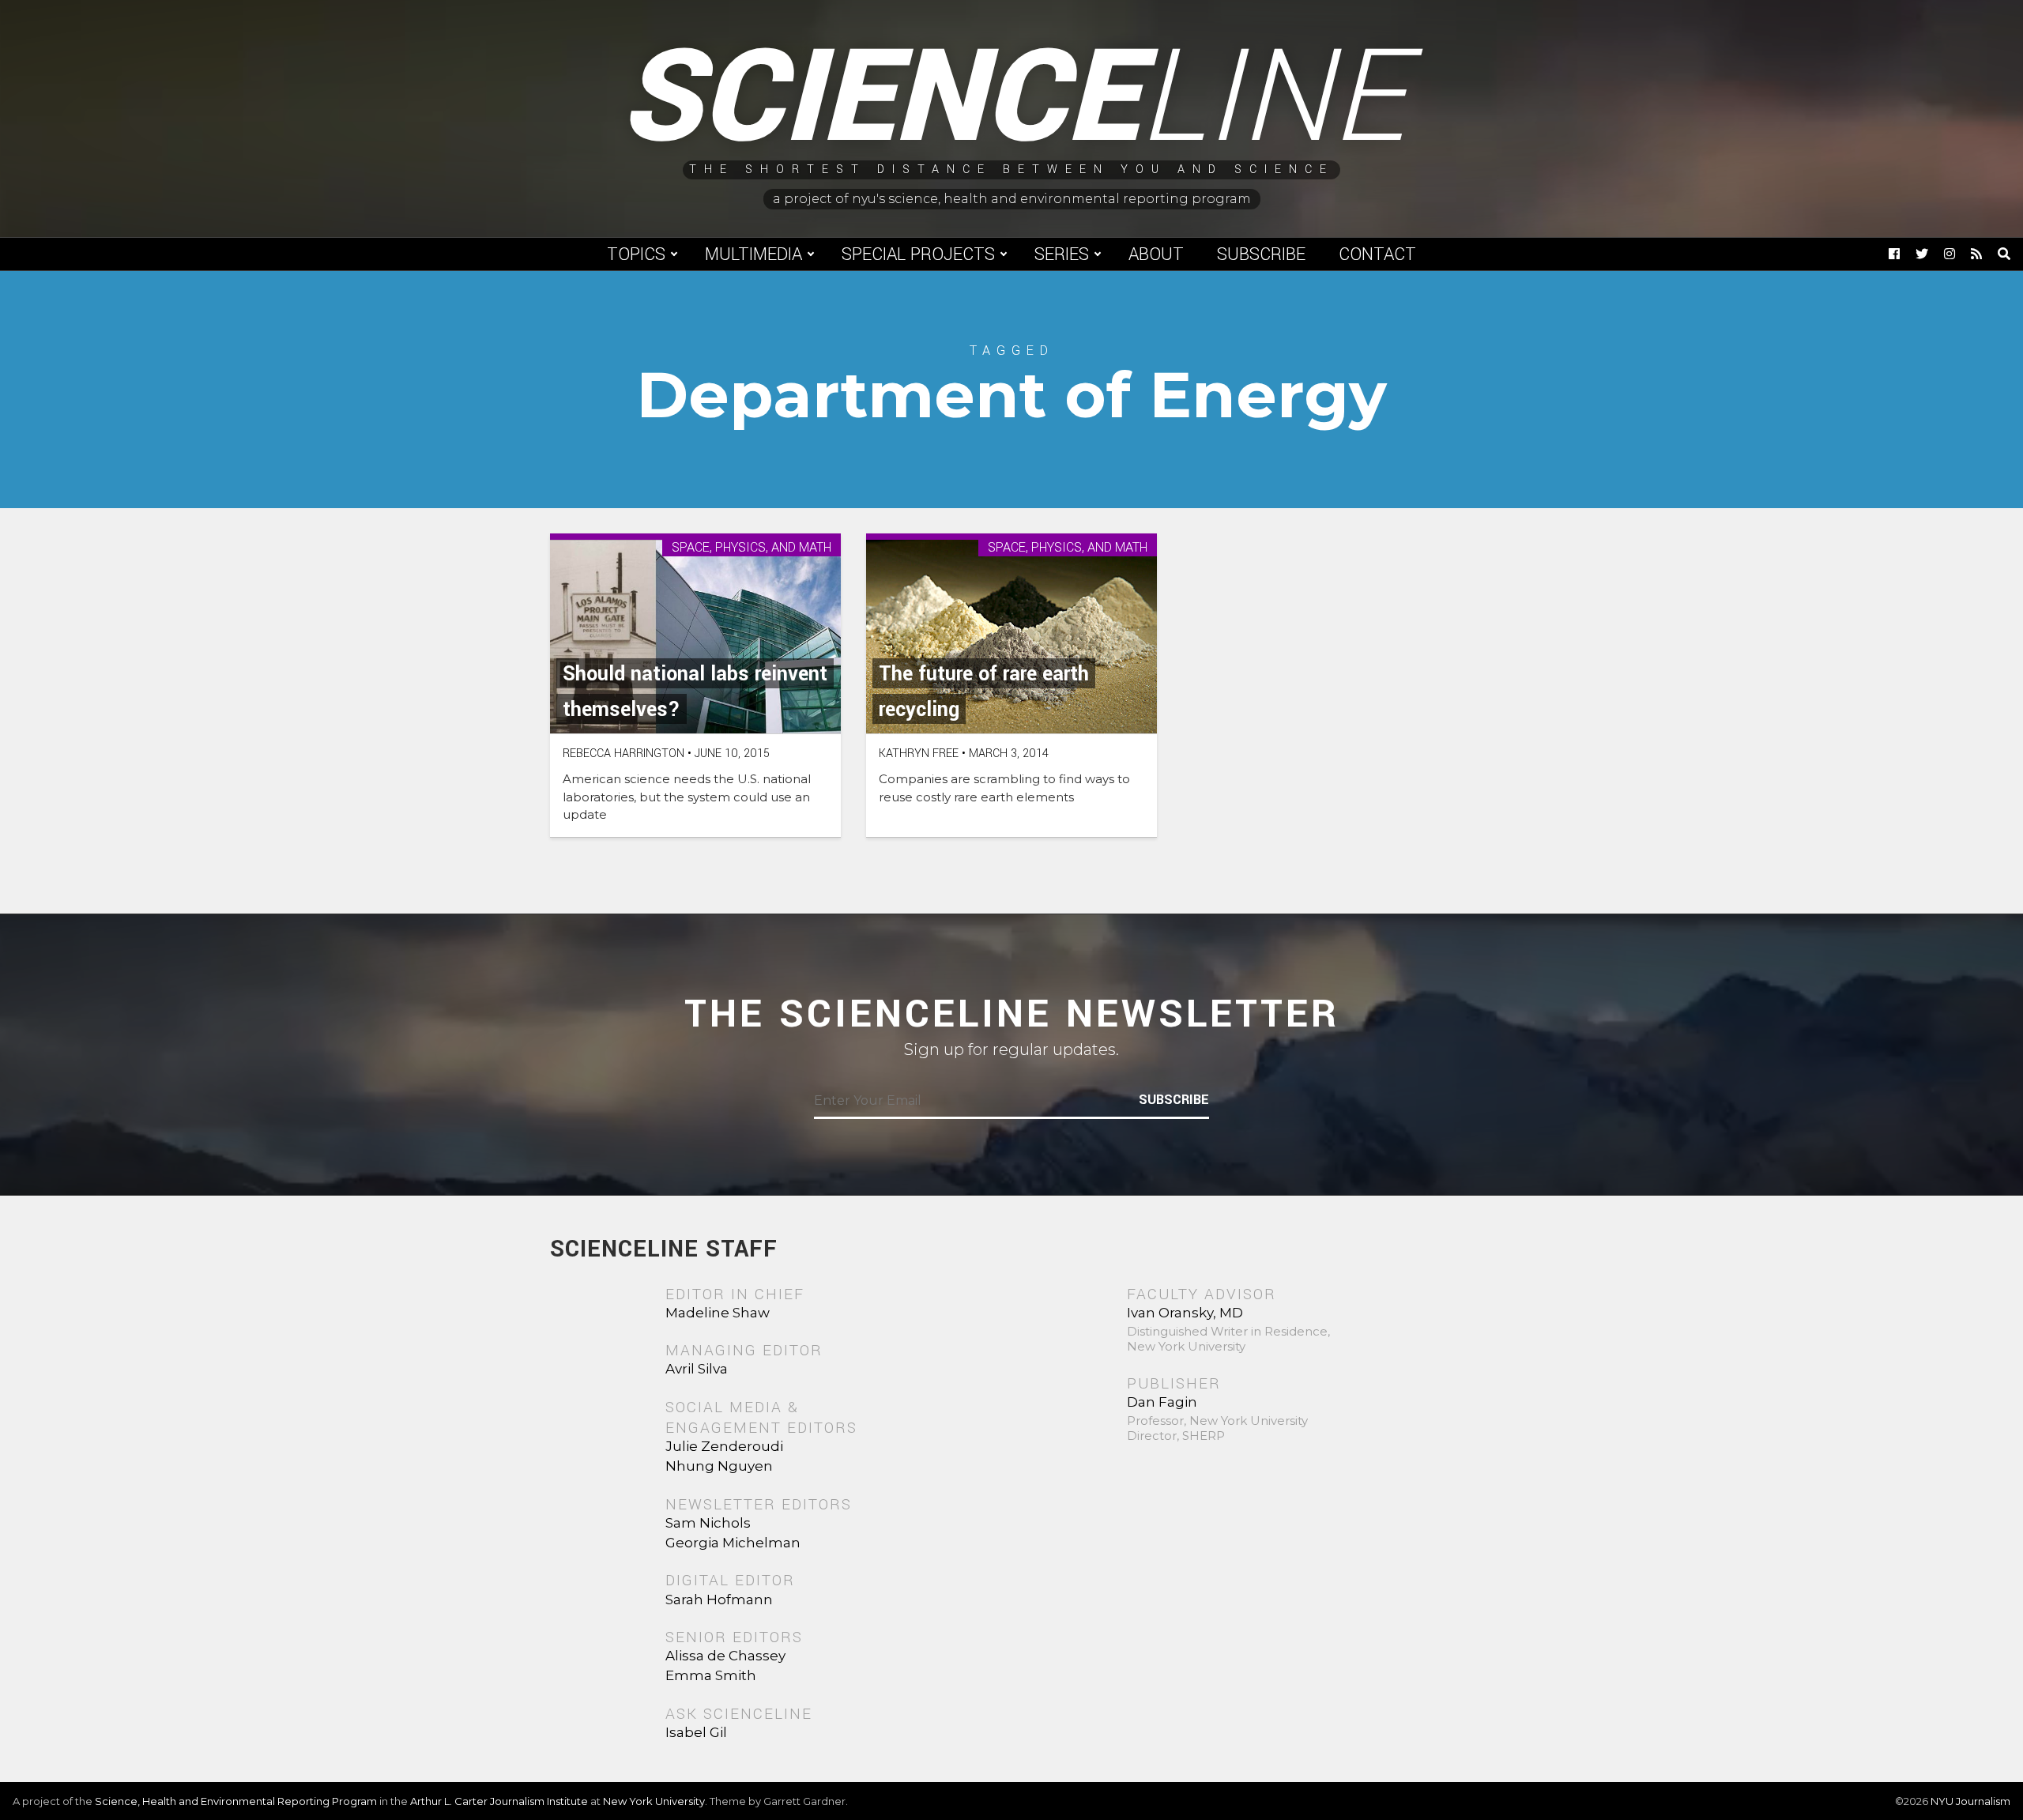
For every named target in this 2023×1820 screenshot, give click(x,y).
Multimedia (753, 254)
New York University (654, 1801)
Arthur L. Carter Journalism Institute (499, 1801)
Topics (636, 254)
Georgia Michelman (733, 1543)
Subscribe (1261, 254)
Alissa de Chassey (725, 1656)
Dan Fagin (1162, 1402)
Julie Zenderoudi (724, 1446)
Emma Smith (711, 1675)
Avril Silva (697, 1369)
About (1156, 254)
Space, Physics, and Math (752, 548)
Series (1062, 254)
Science (1012, 99)
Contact (1377, 254)
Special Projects (918, 254)
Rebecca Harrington (623, 754)
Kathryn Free (919, 754)
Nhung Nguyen (719, 1466)
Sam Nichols (708, 1523)
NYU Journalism (1970, 1801)
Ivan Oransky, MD (1185, 1313)
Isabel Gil (696, 1732)
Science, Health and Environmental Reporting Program (236, 1801)
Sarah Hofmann (719, 1600)
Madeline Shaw (718, 1313)
